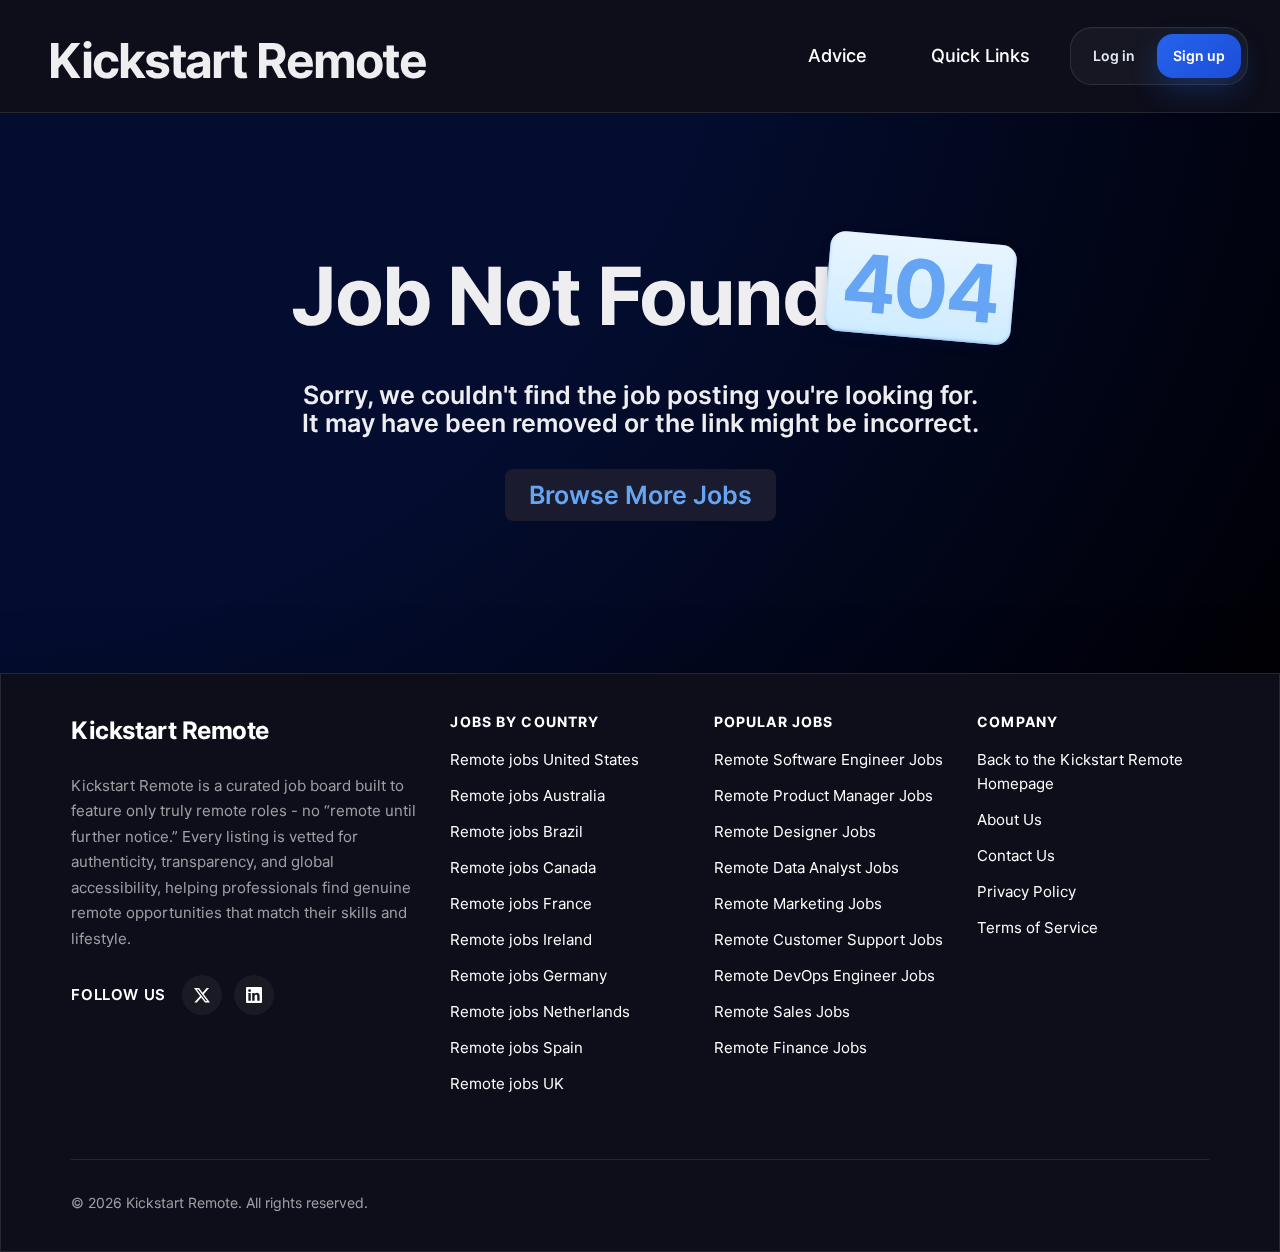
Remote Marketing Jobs (798, 903)
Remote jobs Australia (527, 795)
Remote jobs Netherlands (540, 1011)
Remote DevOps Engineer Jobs (824, 975)
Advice (837, 55)
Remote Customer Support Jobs (828, 939)
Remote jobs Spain (516, 1047)
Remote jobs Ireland (521, 939)
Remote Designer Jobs (795, 831)
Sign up (1199, 55)
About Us (1009, 819)
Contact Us (1016, 855)
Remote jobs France (521, 903)
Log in (1114, 55)
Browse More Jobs (640, 495)
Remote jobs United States (544, 759)
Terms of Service (1037, 927)
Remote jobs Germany (528, 975)
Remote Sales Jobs (782, 1011)
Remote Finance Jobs (790, 1047)
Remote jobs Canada (523, 867)
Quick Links (980, 55)
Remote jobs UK (507, 1083)
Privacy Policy (1026, 891)
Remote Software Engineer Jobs (828, 759)
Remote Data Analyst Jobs (806, 867)
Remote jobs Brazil (516, 831)
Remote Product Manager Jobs (823, 795)
